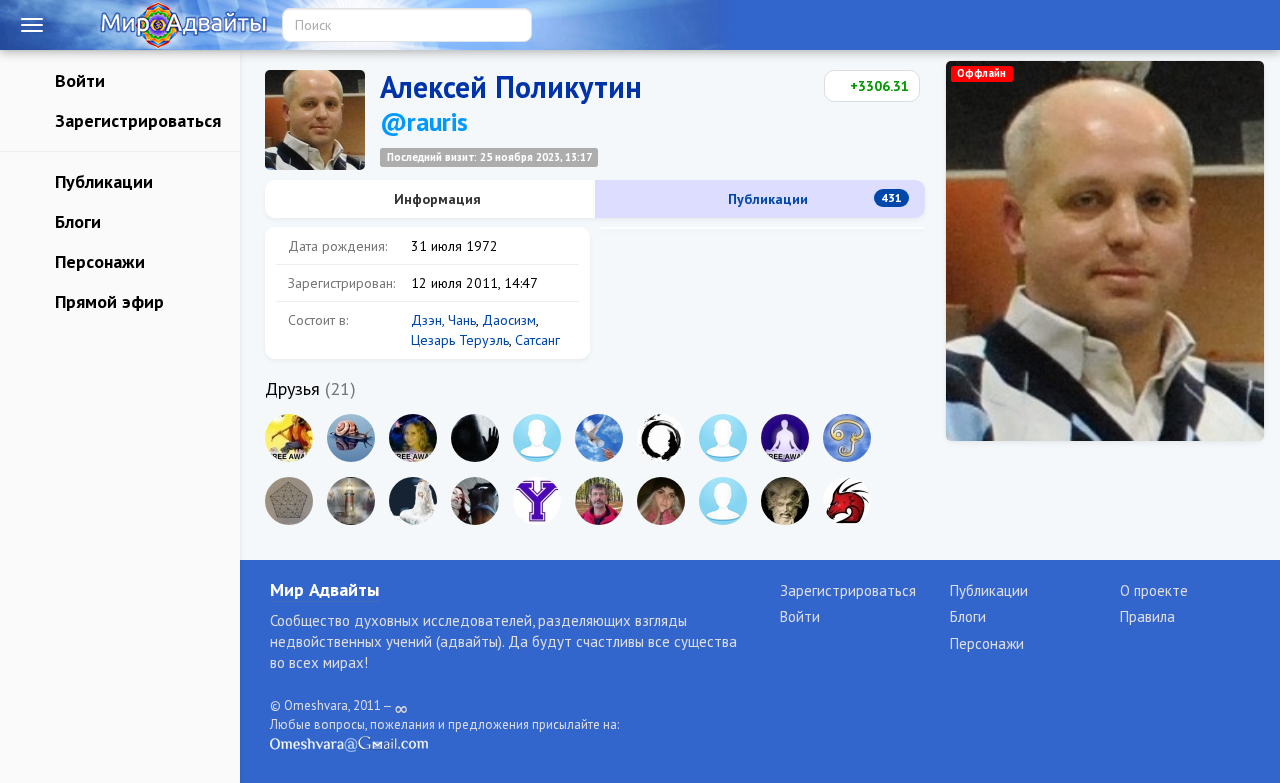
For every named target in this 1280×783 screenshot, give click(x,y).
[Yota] (537, 501)
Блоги (75, 221)
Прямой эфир (107, 301)
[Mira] (475, 501)
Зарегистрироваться (135, 120)
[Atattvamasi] (661, 438)
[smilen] (289, 438)
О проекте (1154, 590)
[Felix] (785, 501)
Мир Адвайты (324, 589)
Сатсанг (537, 340)
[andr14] (599, 501)
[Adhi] (847, 438)
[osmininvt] (289, 501)
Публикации (101, 181)
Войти (77, 80)
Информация (435, 199)
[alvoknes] (723, 438)
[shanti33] (413, 501)
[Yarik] (537, 438)
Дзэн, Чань (443, 320)
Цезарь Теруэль (460, 340)
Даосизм (509, 320)
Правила (1147, 616)
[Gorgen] (351, 501)
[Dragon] (847, 501)
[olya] (785, 438)
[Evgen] (351, 438)
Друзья (292, 388)
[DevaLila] (723, 501)
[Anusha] (599, 438)
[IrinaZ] (413, 438)
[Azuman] (475, 438)
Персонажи (97, 261)
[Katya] (661, 501)
